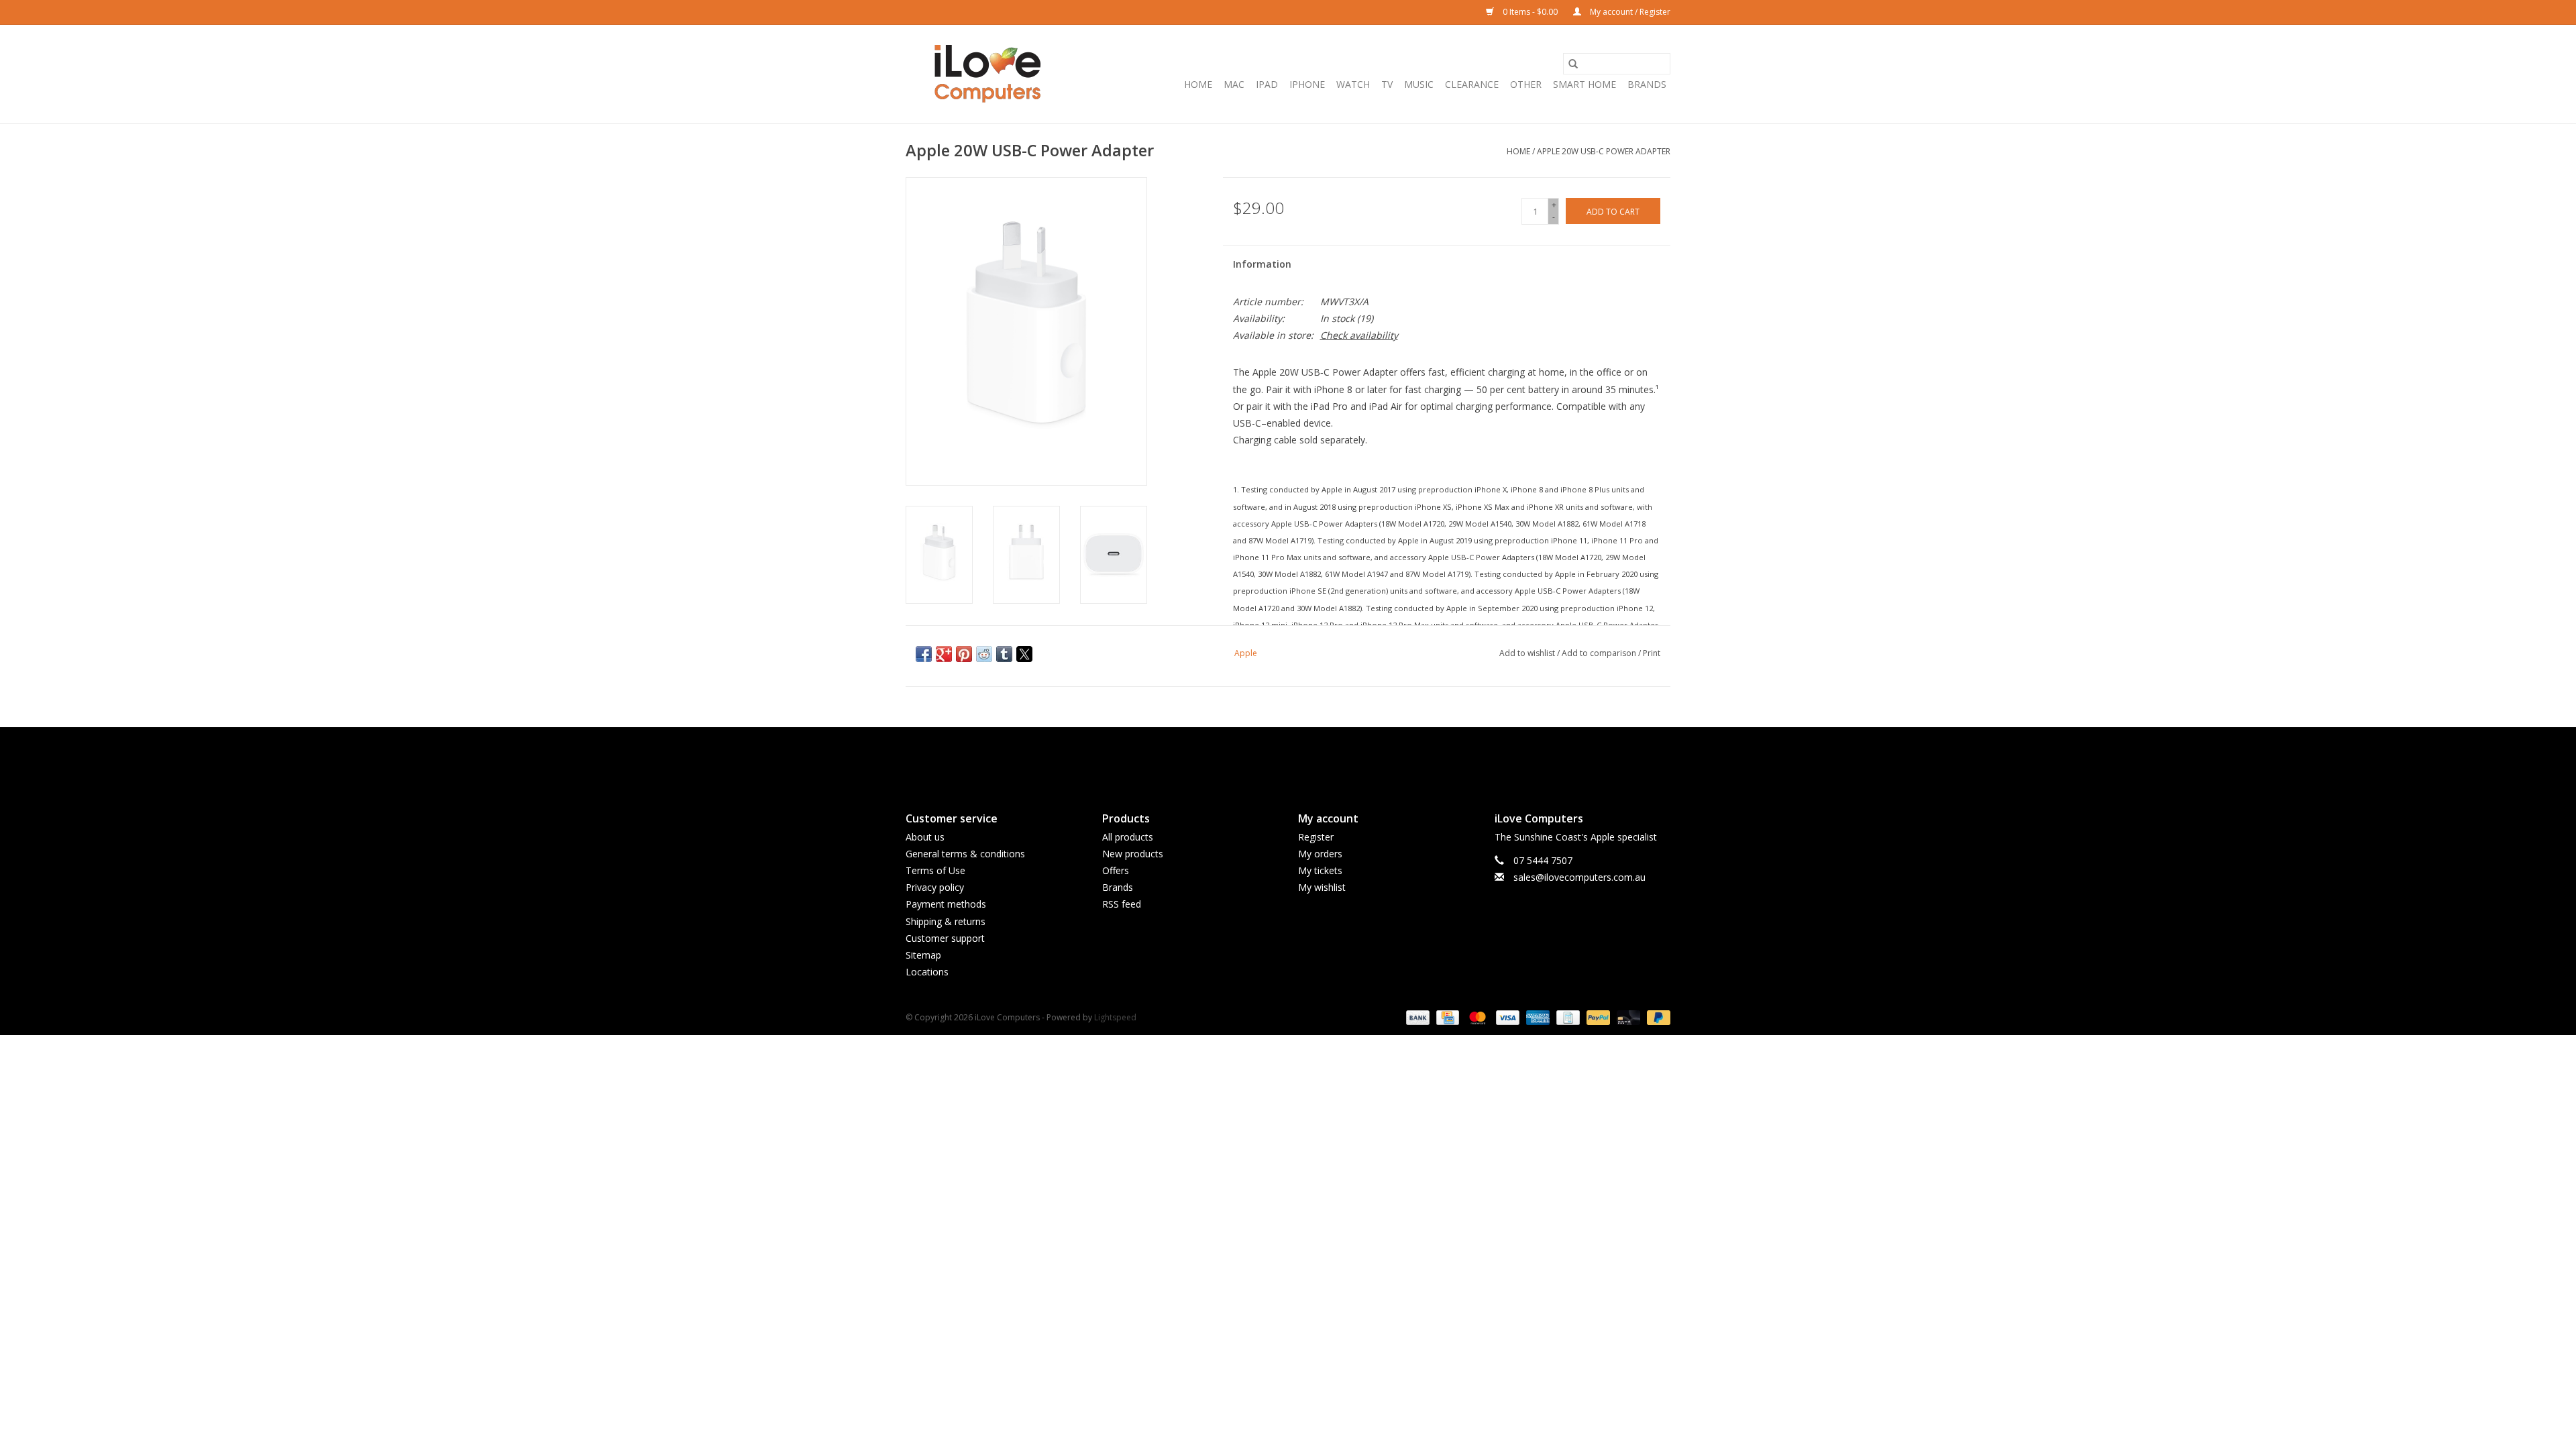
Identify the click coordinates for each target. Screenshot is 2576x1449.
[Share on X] (1024, 654)
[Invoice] (1566, 1017)
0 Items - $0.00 (1530, 12)
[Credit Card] (1446, 1017)
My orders (1320, 854)
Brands (1647, 84)
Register (1316, 837)
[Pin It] (964, 654)
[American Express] (1537, 1017)
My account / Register (1629, 12)
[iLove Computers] (988, 74)
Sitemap (923, 955)
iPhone (1307, 84)
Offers (1116, 870)
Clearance (1472, 84)
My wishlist (1322, 887)
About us (925, 837)
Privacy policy (935, 887)
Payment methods (946, 904)
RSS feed (1122, 904)
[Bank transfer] (1416, 1017)
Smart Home (1585, 84)
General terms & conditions (965, 854)
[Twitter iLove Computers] (1288, 758)
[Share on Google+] (944, 654)
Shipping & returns (946, 921)
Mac (1234, 84)
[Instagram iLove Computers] (1312, 758)
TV (1387, 84)
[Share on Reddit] (984, 654)
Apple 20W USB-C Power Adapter (1604, 151)
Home (1198, 84)
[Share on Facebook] (924, 654)
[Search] (1573, 64)
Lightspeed (1115, 1017)
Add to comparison (1600, 653)
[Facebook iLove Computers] (1264, 758)
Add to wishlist (1528, 653)
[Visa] (1506, 1017)
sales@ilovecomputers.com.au (1579, 877)
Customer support (945, 938)
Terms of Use (935, 870)
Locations (927, 972)
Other (1526, 84)
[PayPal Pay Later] (1656, 1017)
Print (1652, 653)
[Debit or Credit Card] (1627, 1017)
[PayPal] (1597, 1017)
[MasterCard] (1476, 1017)
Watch (1353, 84)
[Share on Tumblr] (1004, 654)
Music (1419, 84)
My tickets (1320, 870)
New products (1133, 854)
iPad (1267, 84)
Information (1262, 264)
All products (1128, 837)
